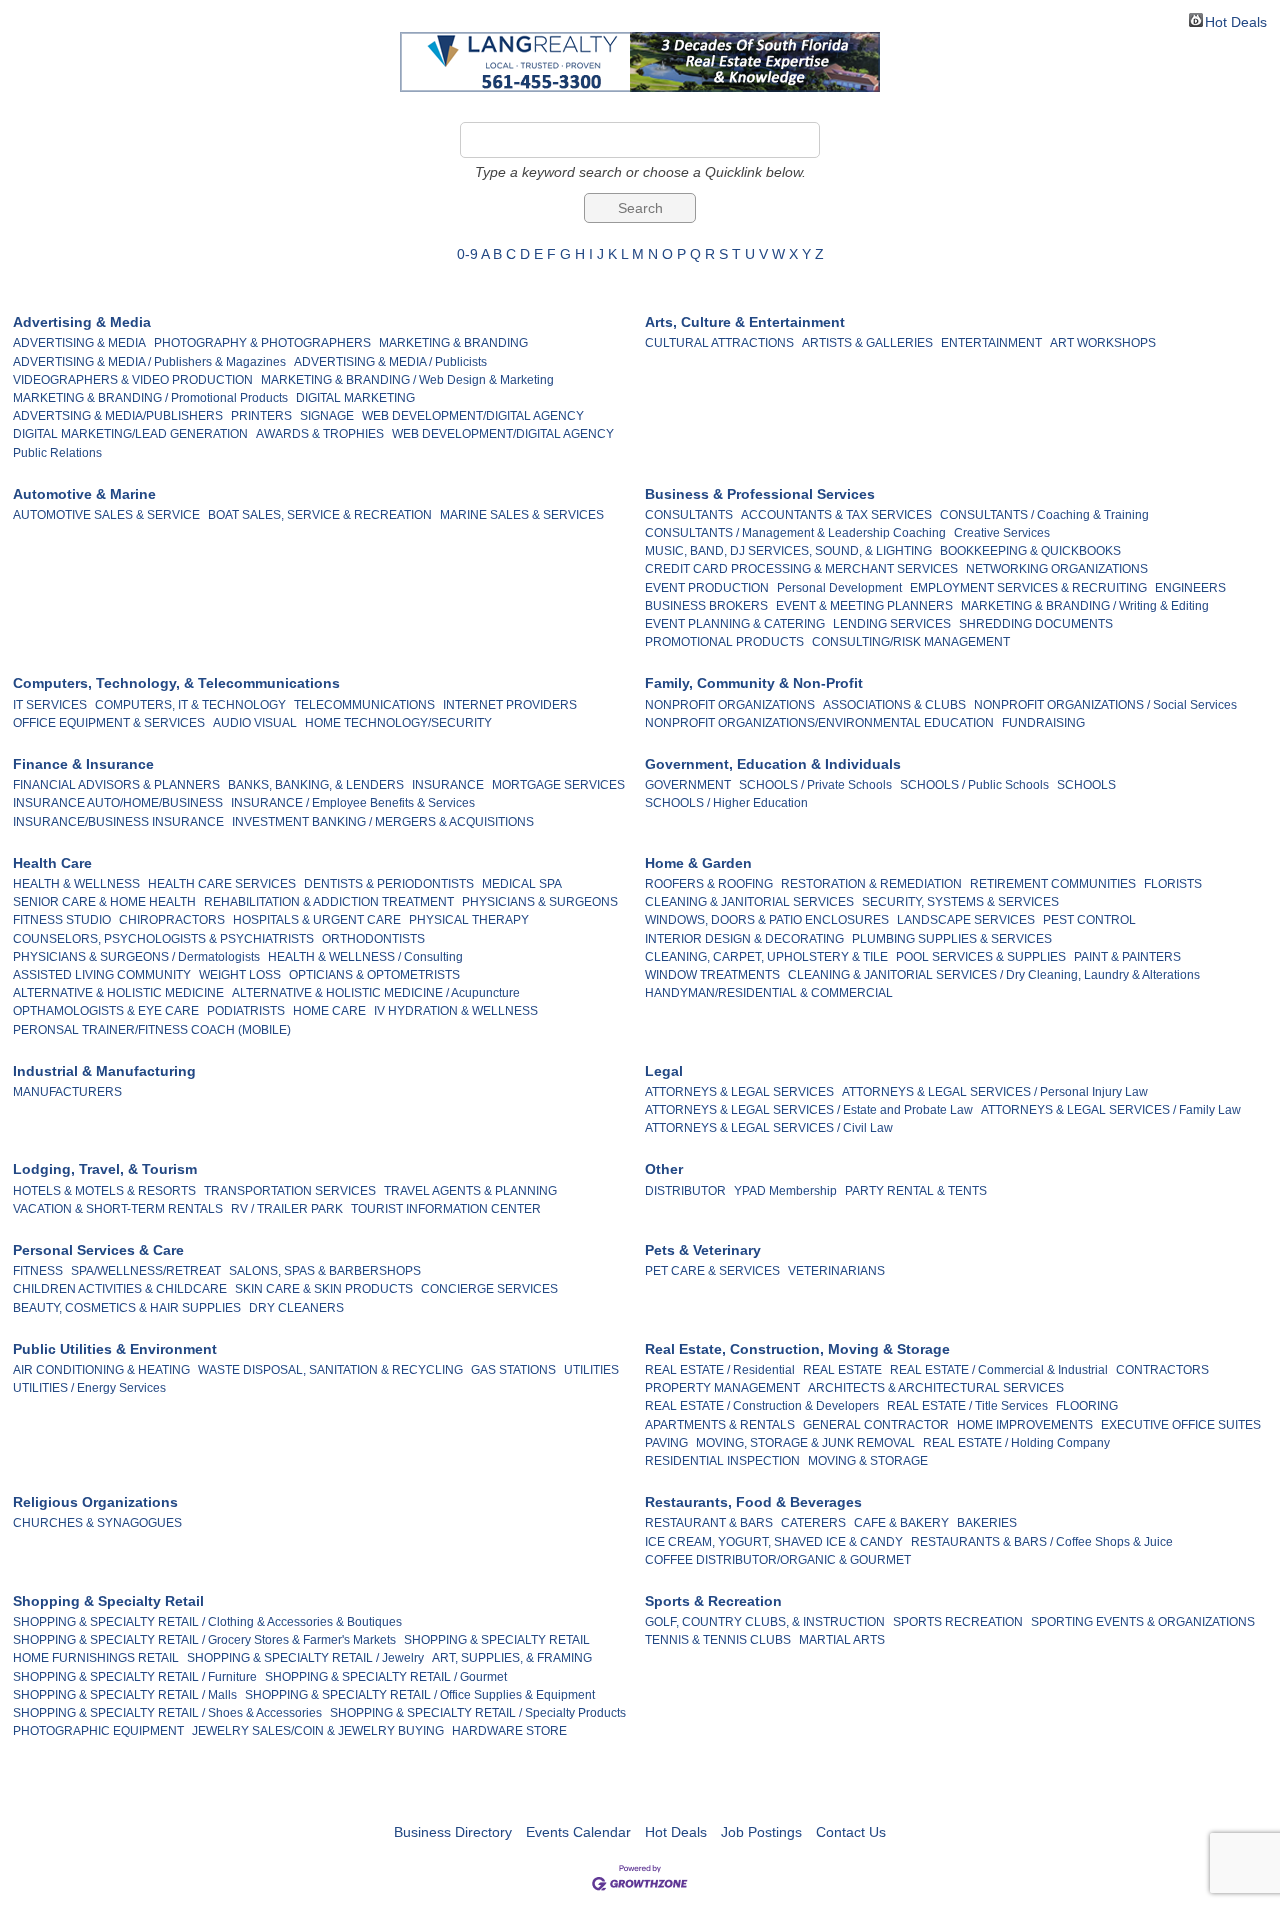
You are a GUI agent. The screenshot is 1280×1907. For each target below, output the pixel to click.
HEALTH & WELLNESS (76, 884)
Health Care (52, 863)
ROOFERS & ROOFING (709, 884)
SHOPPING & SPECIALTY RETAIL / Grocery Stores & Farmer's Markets (204, 1640)
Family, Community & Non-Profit (754, 683)
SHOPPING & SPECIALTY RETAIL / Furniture (135, 1677)
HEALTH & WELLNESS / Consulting (365, 957)
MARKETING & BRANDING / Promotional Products (150, 398)
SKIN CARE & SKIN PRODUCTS (324, 1289)
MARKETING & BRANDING (453, 343)
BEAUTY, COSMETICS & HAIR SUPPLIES (127, 1308)
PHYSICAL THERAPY (469, 920)
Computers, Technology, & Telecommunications (176, 683)
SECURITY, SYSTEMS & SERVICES (960, 902)
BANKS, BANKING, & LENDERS (316, 785)
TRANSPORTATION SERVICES (290, 1191)
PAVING (666, 1443)
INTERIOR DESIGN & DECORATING (744, 939)
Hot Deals (1236, 20)
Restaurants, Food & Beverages (753, 1502)
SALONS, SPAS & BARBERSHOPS (325, 1271)
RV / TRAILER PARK (287, 1209)
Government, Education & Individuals (773, 764)
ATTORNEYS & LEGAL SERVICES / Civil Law (769, 1128)
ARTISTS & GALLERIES (867, 343)
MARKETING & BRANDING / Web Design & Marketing (407, 380)
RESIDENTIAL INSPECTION (722, 1461)
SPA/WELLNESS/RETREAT (146, 1271)
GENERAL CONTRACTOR (876, 1425)
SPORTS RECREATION (958, 1622)
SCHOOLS (1086, 785)
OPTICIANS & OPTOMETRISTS (374, 975)
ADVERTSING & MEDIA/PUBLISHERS (118, 416)
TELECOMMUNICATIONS (364, 705)
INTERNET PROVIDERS (510, 705)
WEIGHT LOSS (240, 975)
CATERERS (813, 1523)
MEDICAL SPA (522, 884)
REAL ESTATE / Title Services (967, 1406)
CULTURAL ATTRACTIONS (719, 343)
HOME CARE (329, 1011)
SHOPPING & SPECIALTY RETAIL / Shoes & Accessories (167, 1713)
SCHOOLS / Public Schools (974, 785)
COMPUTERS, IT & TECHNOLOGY (190, 705)
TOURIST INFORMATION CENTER (446, 1209)
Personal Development (839, 588)
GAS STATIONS (513, 1370)
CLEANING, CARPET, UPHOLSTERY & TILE (766, 957)
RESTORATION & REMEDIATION (871, 884)
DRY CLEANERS (296, 1308)
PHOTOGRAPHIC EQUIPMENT (98, 1731)
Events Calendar (578, 1832)
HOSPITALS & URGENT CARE (317, 920)
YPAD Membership (785, 1191)
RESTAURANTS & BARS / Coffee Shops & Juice (1042, 1542)
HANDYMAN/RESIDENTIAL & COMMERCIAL (769, 993)
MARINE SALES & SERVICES (522, 515)
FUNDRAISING (1043, 723)
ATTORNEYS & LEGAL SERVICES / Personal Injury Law (995, 1092)
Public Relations (57, 453)
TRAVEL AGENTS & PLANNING (470, 1191)
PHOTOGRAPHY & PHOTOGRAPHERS (262, 343)
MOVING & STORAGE (868, 1461)
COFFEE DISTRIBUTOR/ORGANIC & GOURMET (778, 1560)
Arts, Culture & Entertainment (745, 322)
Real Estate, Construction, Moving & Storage (797, 1349)
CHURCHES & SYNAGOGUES (97, 1523)
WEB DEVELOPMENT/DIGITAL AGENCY (473, 416)
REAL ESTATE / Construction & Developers (762, 1406)
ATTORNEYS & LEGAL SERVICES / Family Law (1111, 1110)
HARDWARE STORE (509, 1731)
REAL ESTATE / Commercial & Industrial (999, 1370)
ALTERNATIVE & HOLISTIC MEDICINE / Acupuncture (376, 993)
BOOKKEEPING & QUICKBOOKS (1030, 551)
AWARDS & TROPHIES (320, 434)
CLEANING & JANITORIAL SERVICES (749, 902)
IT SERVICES (50, 705)
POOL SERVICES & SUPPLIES (981, 957)
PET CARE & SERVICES (712, 1271)
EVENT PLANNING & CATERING (735, 624)
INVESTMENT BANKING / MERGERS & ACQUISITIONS (383, 822)
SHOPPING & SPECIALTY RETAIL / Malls (125, 1695)
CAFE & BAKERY (901, 1523)
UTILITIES (591, 1370)
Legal (664, 1071)
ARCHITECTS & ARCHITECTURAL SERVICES (936, 1388)
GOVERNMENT (688, 785)
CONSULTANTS (689, 515)
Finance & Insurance (83, 764)
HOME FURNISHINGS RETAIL (96, 1658)
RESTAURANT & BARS (709, 1523)
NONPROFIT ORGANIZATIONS (730, 705)
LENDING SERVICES (892, 624)
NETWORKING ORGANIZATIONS (1057, 569)
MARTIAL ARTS (842, 1640)
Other (664, 1169)
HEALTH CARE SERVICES (222, 884)
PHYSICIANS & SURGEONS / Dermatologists (136, 957)
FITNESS (38, 1271)
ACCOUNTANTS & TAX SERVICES (836, 515)
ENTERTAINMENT (991, 343)
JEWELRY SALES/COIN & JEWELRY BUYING (318, 1731)
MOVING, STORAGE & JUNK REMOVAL (805, 1443)
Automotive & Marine (84, 494)
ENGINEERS (1190, 588)
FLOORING (1087, 1406)
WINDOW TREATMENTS (712, 975)
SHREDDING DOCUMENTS (1036, 624)
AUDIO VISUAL (255, 723)
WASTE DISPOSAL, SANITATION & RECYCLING (330, 1370)
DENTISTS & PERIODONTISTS (389, 884)
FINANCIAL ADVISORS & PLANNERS (116, 785)
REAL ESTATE (842, 1370)
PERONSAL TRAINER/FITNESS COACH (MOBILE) (152, 1030)
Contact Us (851, 1832)
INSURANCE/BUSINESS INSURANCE (118, 822)
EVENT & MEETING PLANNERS (864, 606)
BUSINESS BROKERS (706, 606)
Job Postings (761, 1832)
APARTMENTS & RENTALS (720, 1425)
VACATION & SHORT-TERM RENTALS (118, 1209)
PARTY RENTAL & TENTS (916, 1191)
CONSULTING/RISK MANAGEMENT (911, 642)
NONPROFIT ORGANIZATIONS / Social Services (1105, 705)
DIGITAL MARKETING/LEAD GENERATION (130, 434)
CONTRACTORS (1162, 1370)
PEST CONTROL (1089, 920)
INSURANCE (448, 785)
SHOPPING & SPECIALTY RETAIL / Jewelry (305, 1658)
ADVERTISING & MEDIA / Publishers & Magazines (149, 362)
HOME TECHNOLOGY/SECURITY (398, 723)
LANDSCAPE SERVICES (966, 920)
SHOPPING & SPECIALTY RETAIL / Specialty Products (478, 1713)
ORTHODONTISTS (373, 939)
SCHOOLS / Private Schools (815, 785)
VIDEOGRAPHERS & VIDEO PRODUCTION (133, 380)
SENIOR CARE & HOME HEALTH (104, 902)
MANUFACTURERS (67, 1092)
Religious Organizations (95, 1502)
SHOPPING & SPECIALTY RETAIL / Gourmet (386, 1677)
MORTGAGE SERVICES (558, 785)
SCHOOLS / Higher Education (726, 803)
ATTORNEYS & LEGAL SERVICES (739, 1092)
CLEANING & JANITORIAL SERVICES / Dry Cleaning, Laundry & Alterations (994, 975)
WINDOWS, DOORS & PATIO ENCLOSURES (767, 920)
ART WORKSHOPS (1103, 343)
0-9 (467, 254)
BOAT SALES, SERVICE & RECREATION (320, 515)
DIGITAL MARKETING (355, 398)
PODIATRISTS (246, 1011)
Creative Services (1002, 533)
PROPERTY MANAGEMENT (722, 1388)
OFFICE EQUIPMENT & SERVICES (109, 723)
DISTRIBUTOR (685, 1191)
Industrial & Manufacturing (104, 1071)
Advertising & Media (82, 322)
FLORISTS (1173, 884)
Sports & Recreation (713, 1601)
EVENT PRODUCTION (707, 588)
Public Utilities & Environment (115, 1349)
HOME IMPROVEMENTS (1025, 1425)
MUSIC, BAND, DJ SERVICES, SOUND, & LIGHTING (788, 551)
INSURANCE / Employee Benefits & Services (353, 803)
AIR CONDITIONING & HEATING (101, 1370)
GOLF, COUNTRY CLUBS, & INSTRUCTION (765, 1622)
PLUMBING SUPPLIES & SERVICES (952, 939)
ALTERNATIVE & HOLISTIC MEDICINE (118, 993)
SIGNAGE (327, 416)
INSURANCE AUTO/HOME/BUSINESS (118, 803)
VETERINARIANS (836, 1271)
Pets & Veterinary (703, 1250)
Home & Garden (698, 863)
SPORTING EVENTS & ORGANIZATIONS (1143, 1622)
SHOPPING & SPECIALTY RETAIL (497, 1640)
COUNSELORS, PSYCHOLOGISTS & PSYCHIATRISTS (163, 939)
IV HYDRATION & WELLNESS (456, 1011)
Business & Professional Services (760, 494)
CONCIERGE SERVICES (489, 1289)
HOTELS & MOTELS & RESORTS (104, 1191)
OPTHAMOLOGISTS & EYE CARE (106, 1011)
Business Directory (453, 1832)
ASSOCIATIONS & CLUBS (894, 705)
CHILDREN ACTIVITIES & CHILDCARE (120, 1289)
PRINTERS (261, 416)
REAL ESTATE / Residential (720, 1370)
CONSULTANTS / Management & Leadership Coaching (795, 533)
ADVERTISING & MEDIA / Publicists (390, 362)
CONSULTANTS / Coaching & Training (1044, 515)
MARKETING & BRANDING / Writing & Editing (1085, 606)
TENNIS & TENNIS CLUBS (718, 1640)
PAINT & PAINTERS (1127, 957)
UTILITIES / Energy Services (89, 1388)
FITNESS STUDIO (62, 920)
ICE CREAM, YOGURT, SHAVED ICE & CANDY (774, 1542)
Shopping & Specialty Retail (108, 1601)
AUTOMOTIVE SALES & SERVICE (106, 515)
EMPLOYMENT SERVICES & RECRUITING (1028, 588)
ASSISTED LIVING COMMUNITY (102, 975)
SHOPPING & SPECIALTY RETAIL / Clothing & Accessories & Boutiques (207, 1622)
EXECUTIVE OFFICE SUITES (1181, 1425)
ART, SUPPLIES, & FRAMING (512, 1658)
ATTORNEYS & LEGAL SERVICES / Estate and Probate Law (809, 1110)
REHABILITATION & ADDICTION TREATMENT (329, 902)
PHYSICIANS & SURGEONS (540, 902)
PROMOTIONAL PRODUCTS (724, 642)
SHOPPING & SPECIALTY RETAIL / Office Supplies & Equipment (420, 1695)
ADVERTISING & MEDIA (79, 343)
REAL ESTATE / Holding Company (1016, 1443)
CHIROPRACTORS (172, 920)
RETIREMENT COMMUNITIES (1053, 884)
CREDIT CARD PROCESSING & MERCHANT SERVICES (801, 569)
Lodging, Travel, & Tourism (105, 1169)
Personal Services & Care (98, 1250)
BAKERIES (987, 1523)
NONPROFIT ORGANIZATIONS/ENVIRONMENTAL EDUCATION (819, 723)
